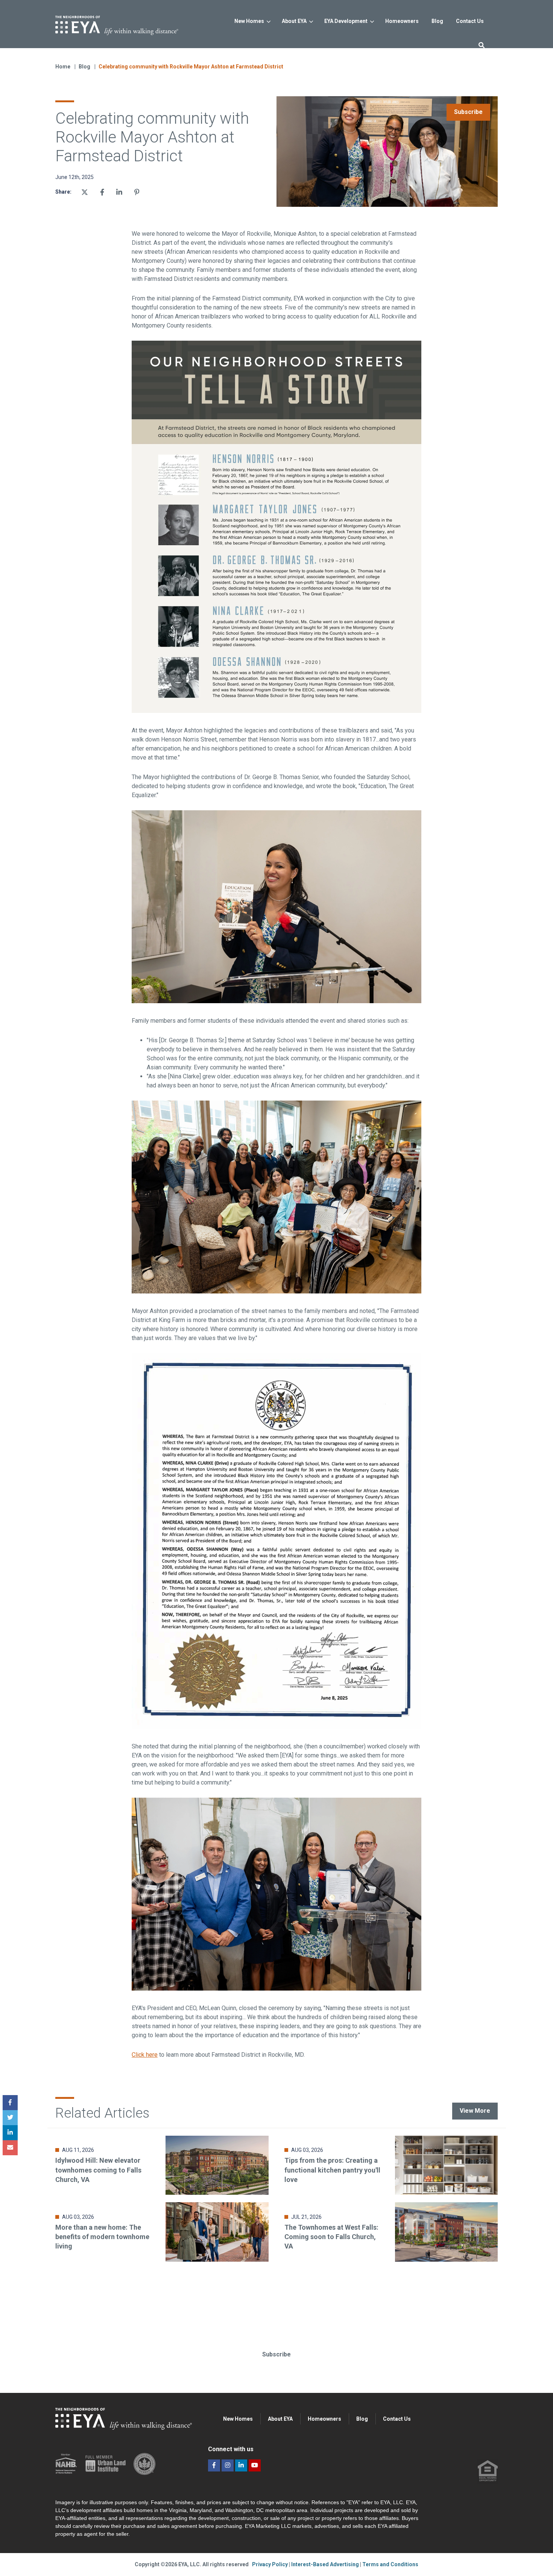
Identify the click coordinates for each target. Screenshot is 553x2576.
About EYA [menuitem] (280, 2419)
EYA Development (346, 21)
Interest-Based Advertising (326, 2564)
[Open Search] (482, 45)
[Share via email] (10, 2148)
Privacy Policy (270, 2564)
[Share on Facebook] (102, 192)
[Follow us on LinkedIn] (241, 2465)
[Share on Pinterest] (137, 192)
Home (63, 67)
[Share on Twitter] (85, 192)
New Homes (249, 21)
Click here (145, 2055)
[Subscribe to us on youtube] (255, 2465)
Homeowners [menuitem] (324, 2419)
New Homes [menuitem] (238, 2419)
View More (475, 2111)
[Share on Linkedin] (119, 192)
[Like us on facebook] (214, 2465)
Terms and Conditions (390, 2564)
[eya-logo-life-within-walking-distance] (129, 23)
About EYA (294, 21)
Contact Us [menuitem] (397, 2419)
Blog (85, 67)
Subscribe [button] (276, 2354)
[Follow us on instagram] (228, 2465)
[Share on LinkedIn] (10, 2133)
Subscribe (468, 112)
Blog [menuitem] (362, 2419)
